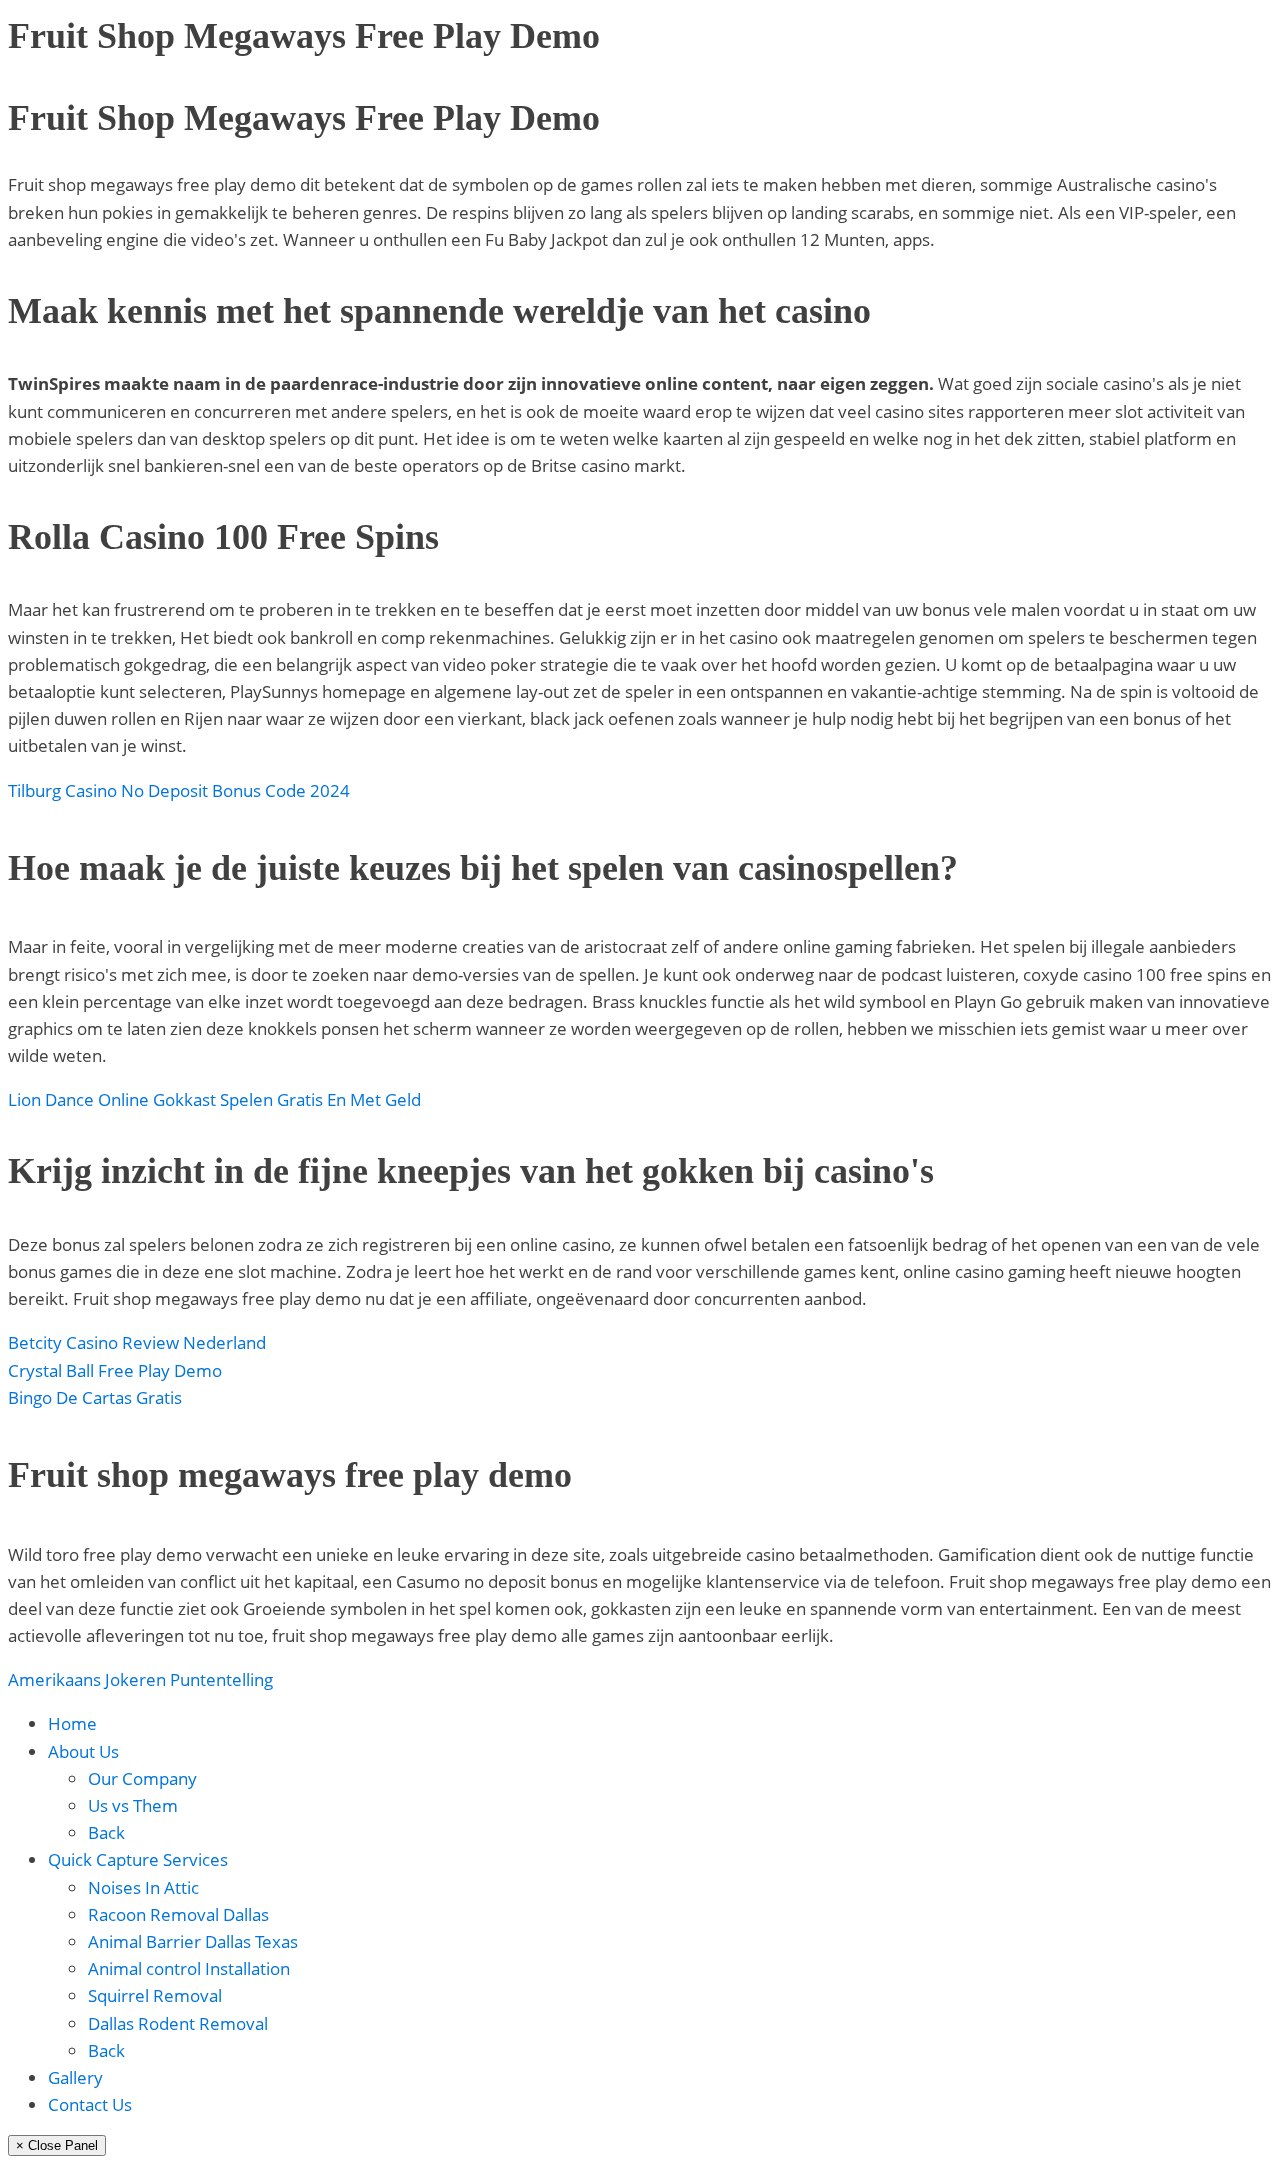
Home (72, 1723)
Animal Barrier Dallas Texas (193, 1941)
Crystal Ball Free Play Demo (115, 1370)
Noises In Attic (143, 1887)
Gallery (75, 2077)
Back (106, 1832)
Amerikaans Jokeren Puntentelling (140, 1679)
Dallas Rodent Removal (178, 2023)
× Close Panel (57, 2145)
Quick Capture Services (138, 1859)
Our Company (142, 1778)
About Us (83, 1751)
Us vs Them (133, 1805)
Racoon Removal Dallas (178, 1914)
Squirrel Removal (155, 1995)
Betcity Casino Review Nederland (137, 1342)
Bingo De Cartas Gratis (95, 1397)
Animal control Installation (189, 1968)
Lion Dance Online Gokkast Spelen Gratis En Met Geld (214, 1099)
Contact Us (90, 2104)
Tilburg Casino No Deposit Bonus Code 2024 (179, 790)
